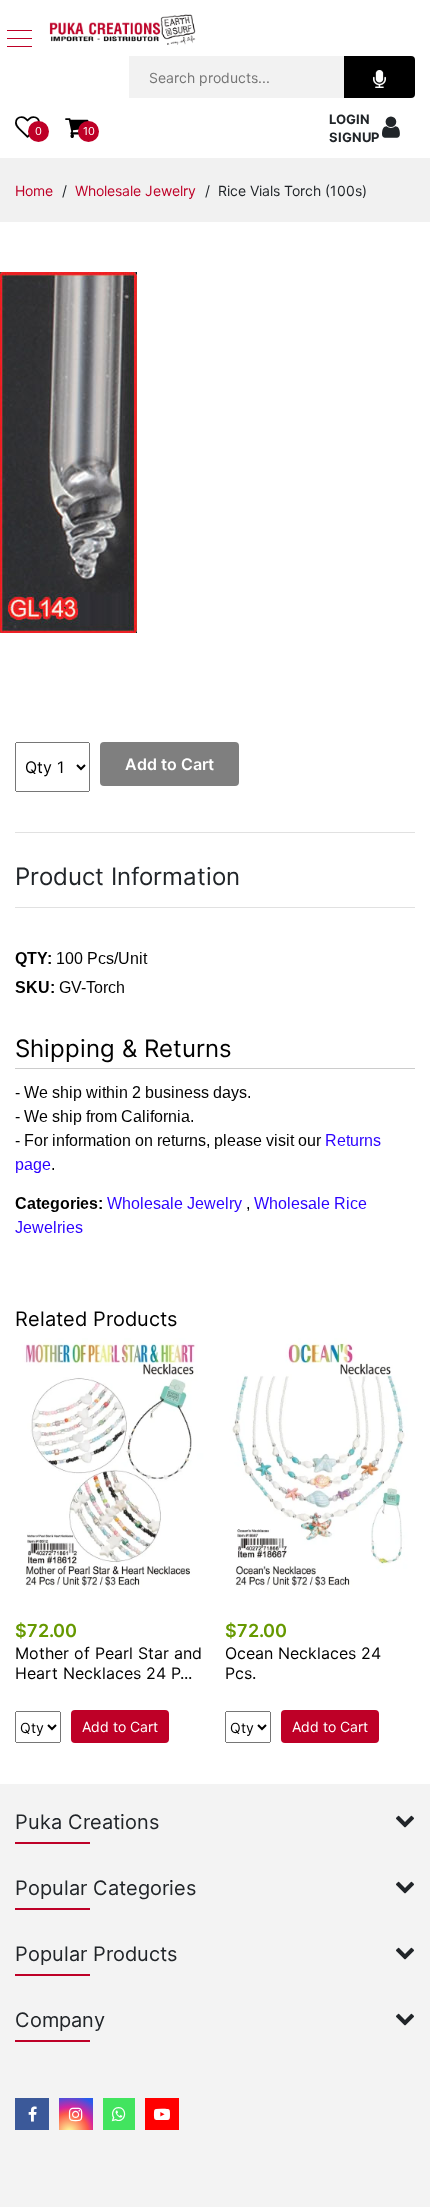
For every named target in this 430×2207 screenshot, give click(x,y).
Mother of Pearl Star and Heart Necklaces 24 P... (108, 1662)
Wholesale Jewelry (135, 190)
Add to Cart (169, 764)
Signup (354, 137)
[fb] (32, 2114)
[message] (162, 2114)
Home (34, 190)
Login (349, 119)
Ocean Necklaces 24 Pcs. (303, 1662)
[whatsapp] (119, 2114)
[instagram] (76, 2114)
